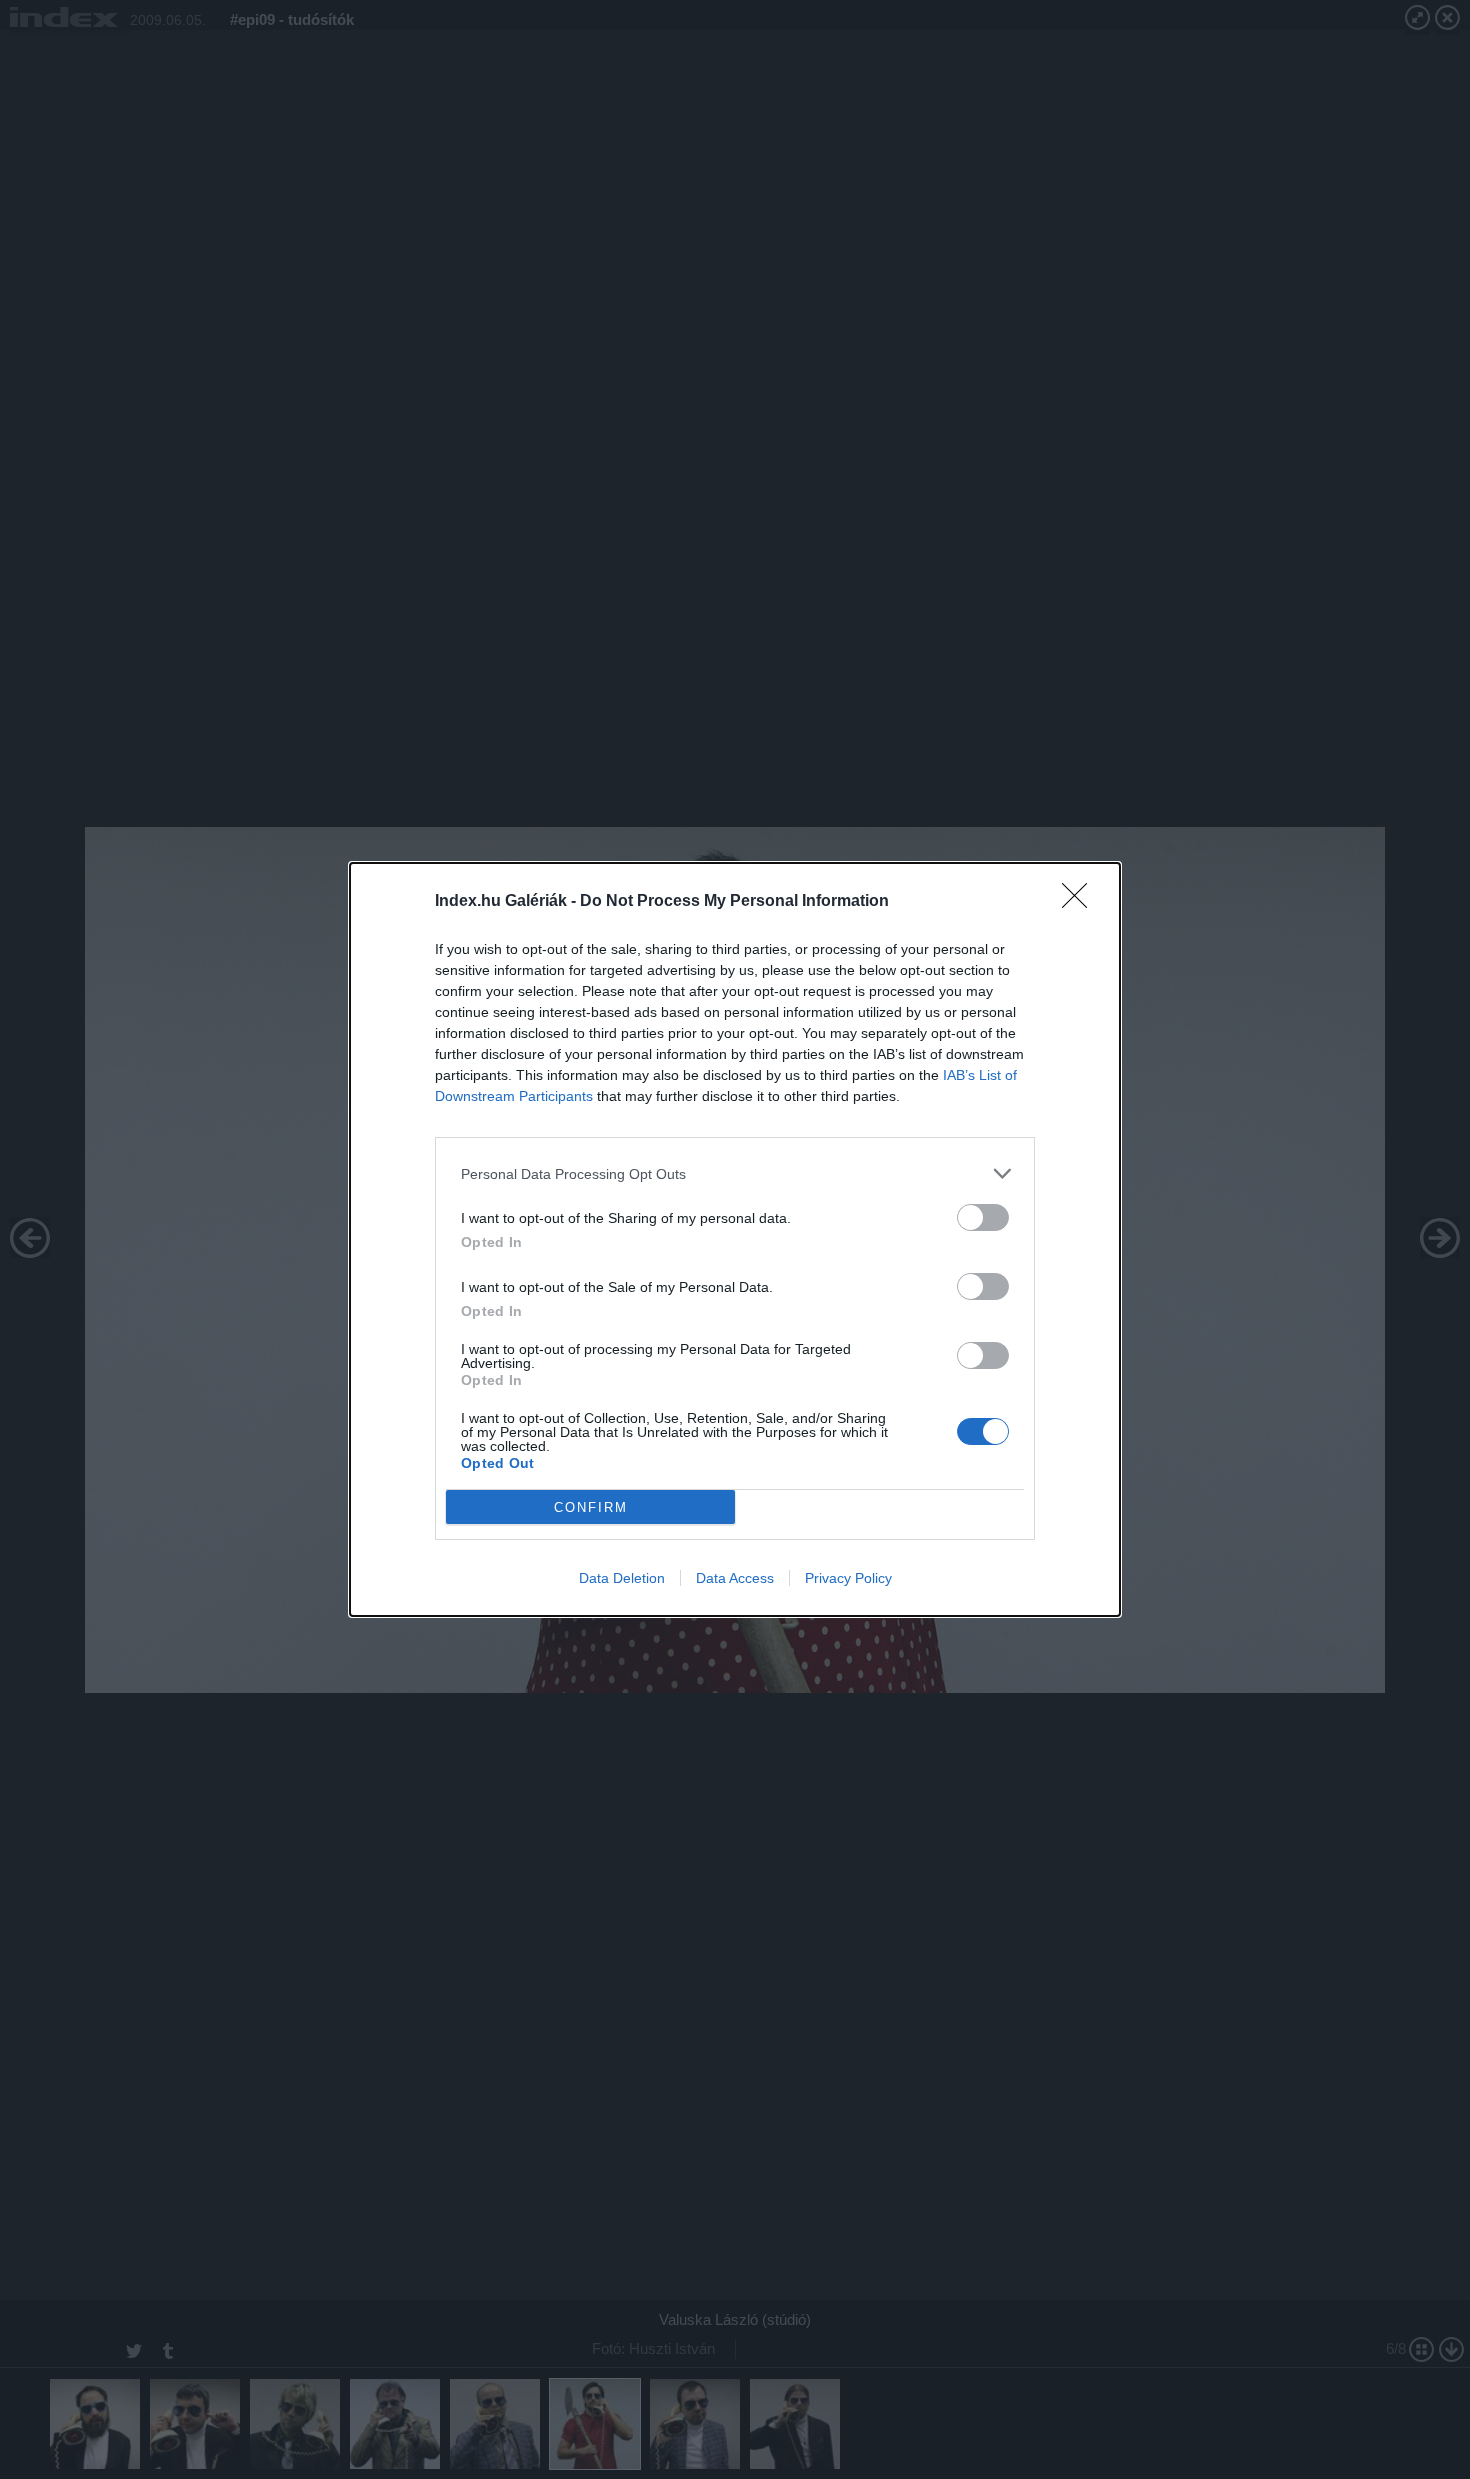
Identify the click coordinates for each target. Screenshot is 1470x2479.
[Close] (1081, 902)
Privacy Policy (848, 1578)
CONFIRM (591, 1507)
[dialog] (735, 1239)
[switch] (983, 1217)
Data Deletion (622, 1578)
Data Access (735, 1578)
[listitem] (735, 1173)
